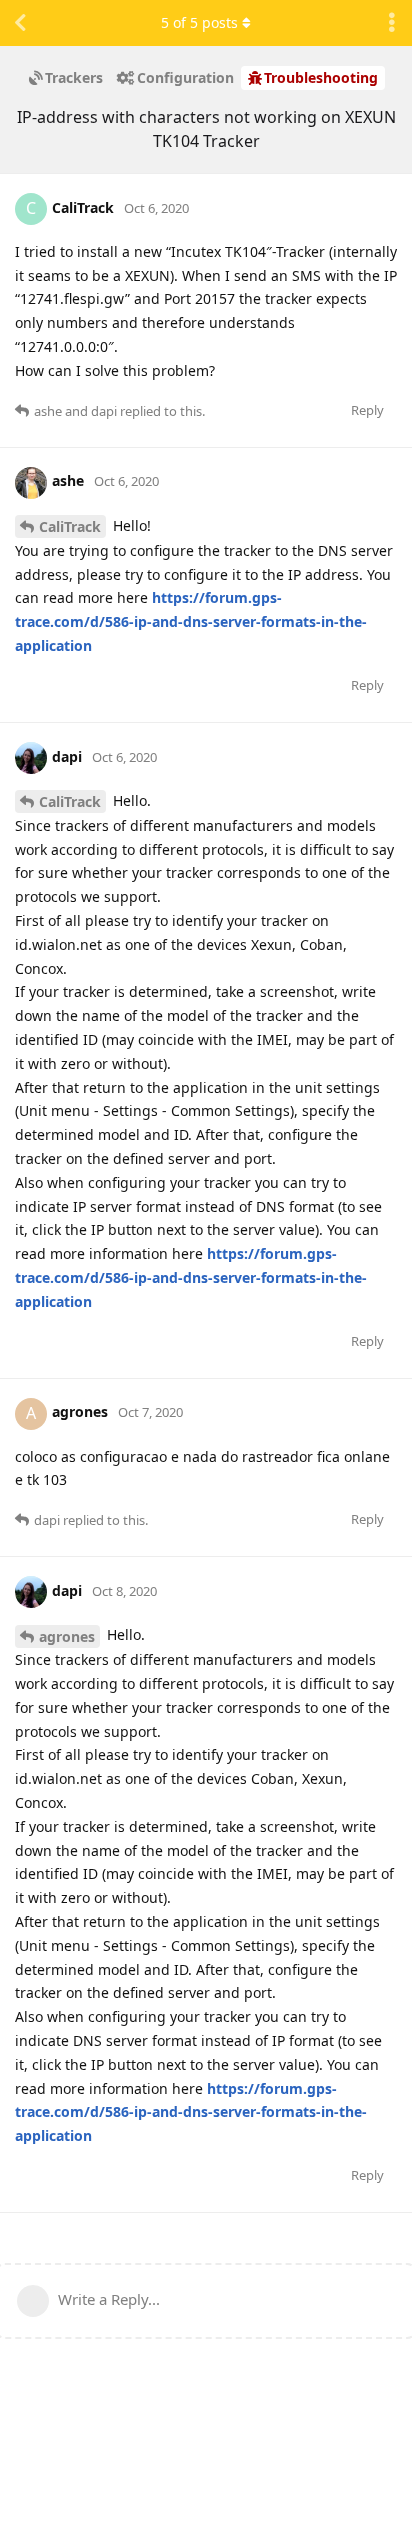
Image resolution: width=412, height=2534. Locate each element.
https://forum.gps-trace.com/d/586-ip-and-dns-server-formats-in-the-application (191, 621)
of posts (199, 22)
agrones (67, 1636)
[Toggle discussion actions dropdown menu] (392, 23)
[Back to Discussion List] (20, 23)
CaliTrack (70, 526)
